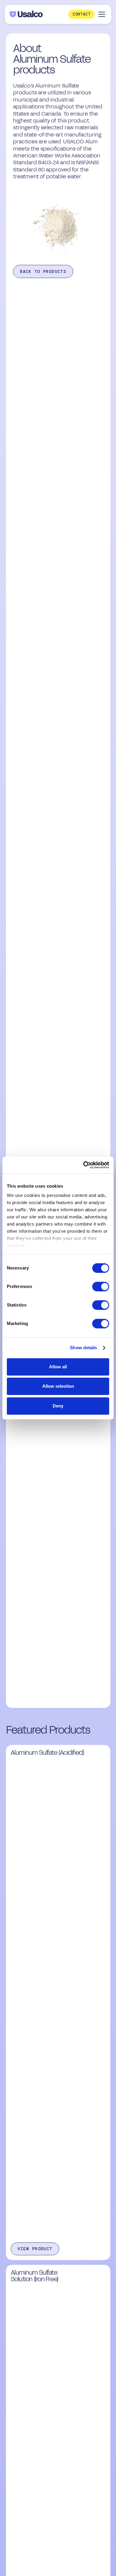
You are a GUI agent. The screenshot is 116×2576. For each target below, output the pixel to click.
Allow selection (58, 1386)
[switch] (101, 1287)
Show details (83, 1348)
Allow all (58, 1367)
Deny (58, 1406)
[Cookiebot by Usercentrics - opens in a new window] (83, 1165)
